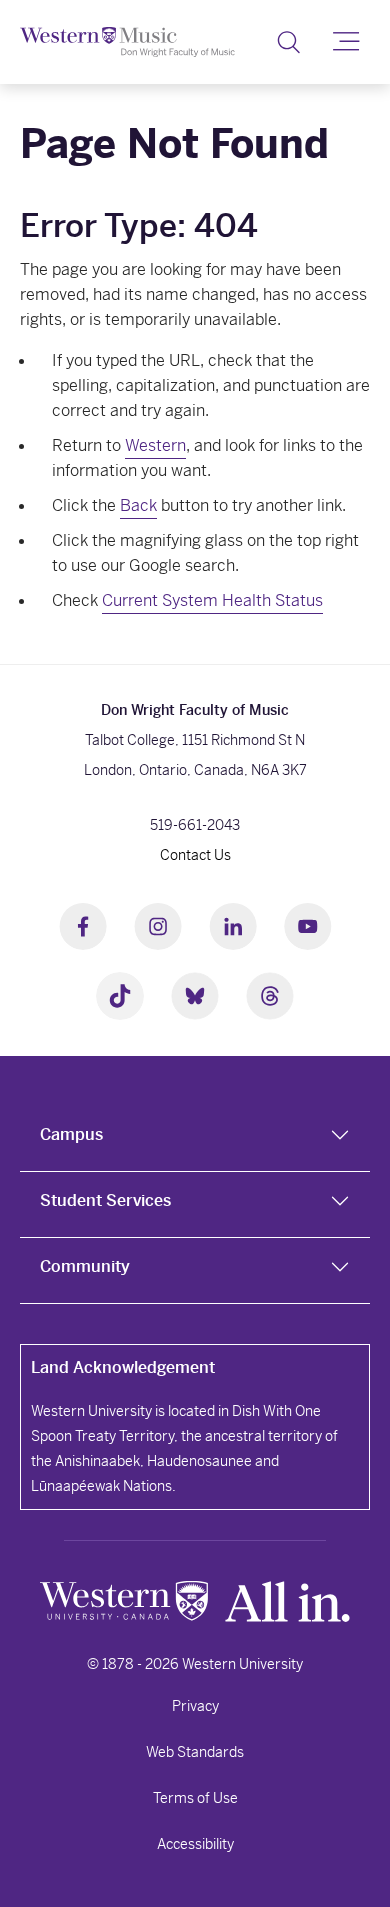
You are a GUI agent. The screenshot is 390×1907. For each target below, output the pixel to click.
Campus (71, 1134)
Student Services (105, 1200)
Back (138, 505)
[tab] (195, 1139)
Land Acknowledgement (123, 1367)
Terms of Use (195, 1798)
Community (85, 1266)
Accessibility (195, 1844)
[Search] (288, 42)
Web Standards (195, 1752)
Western (155, 445)
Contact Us (195, 855)
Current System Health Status (212, 600)
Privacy (195, 1706)
